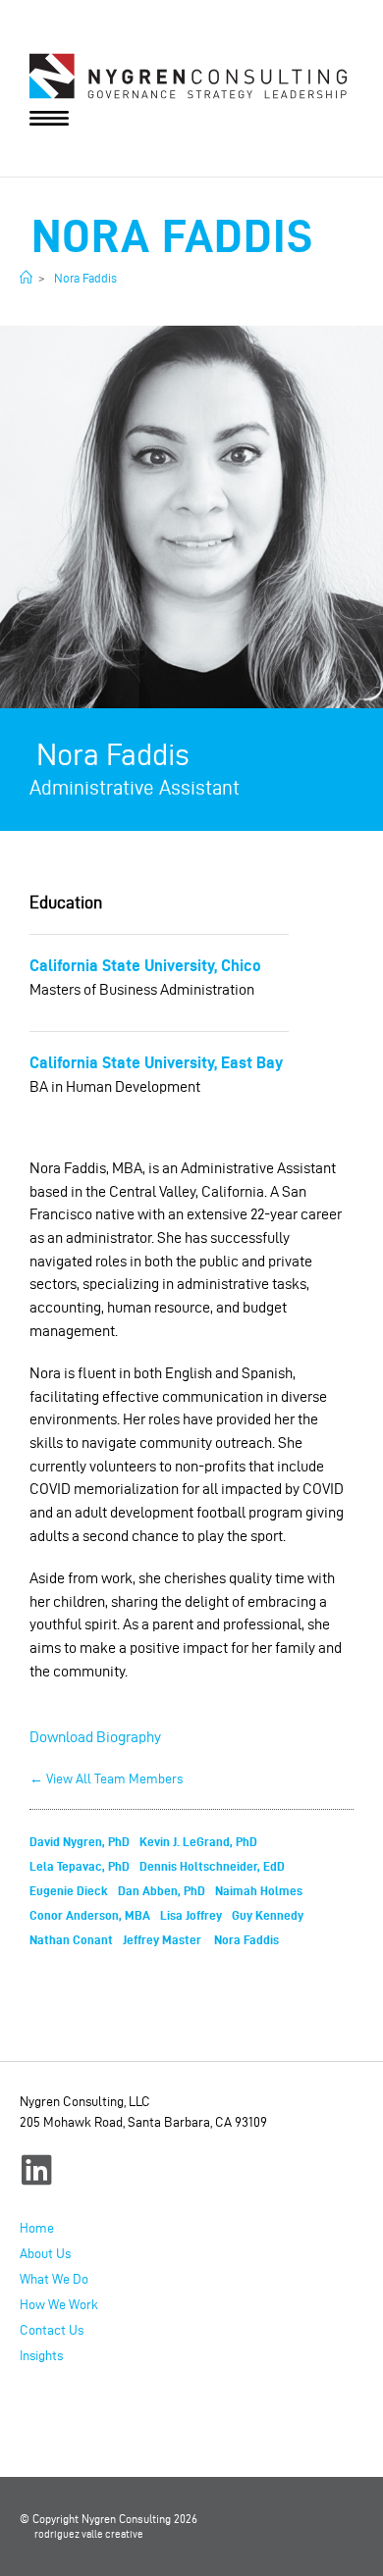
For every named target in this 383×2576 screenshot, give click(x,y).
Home (37, 2228)
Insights (41, 2356)
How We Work (59, 2305)
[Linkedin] (37, 2169)
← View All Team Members (106, 1779)
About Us (45, 2254)
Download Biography (95, 1737)
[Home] (26, 278)
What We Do (54, 2279)
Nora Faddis (84, 278)
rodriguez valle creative (89, 2534)
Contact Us (52, 2330)
